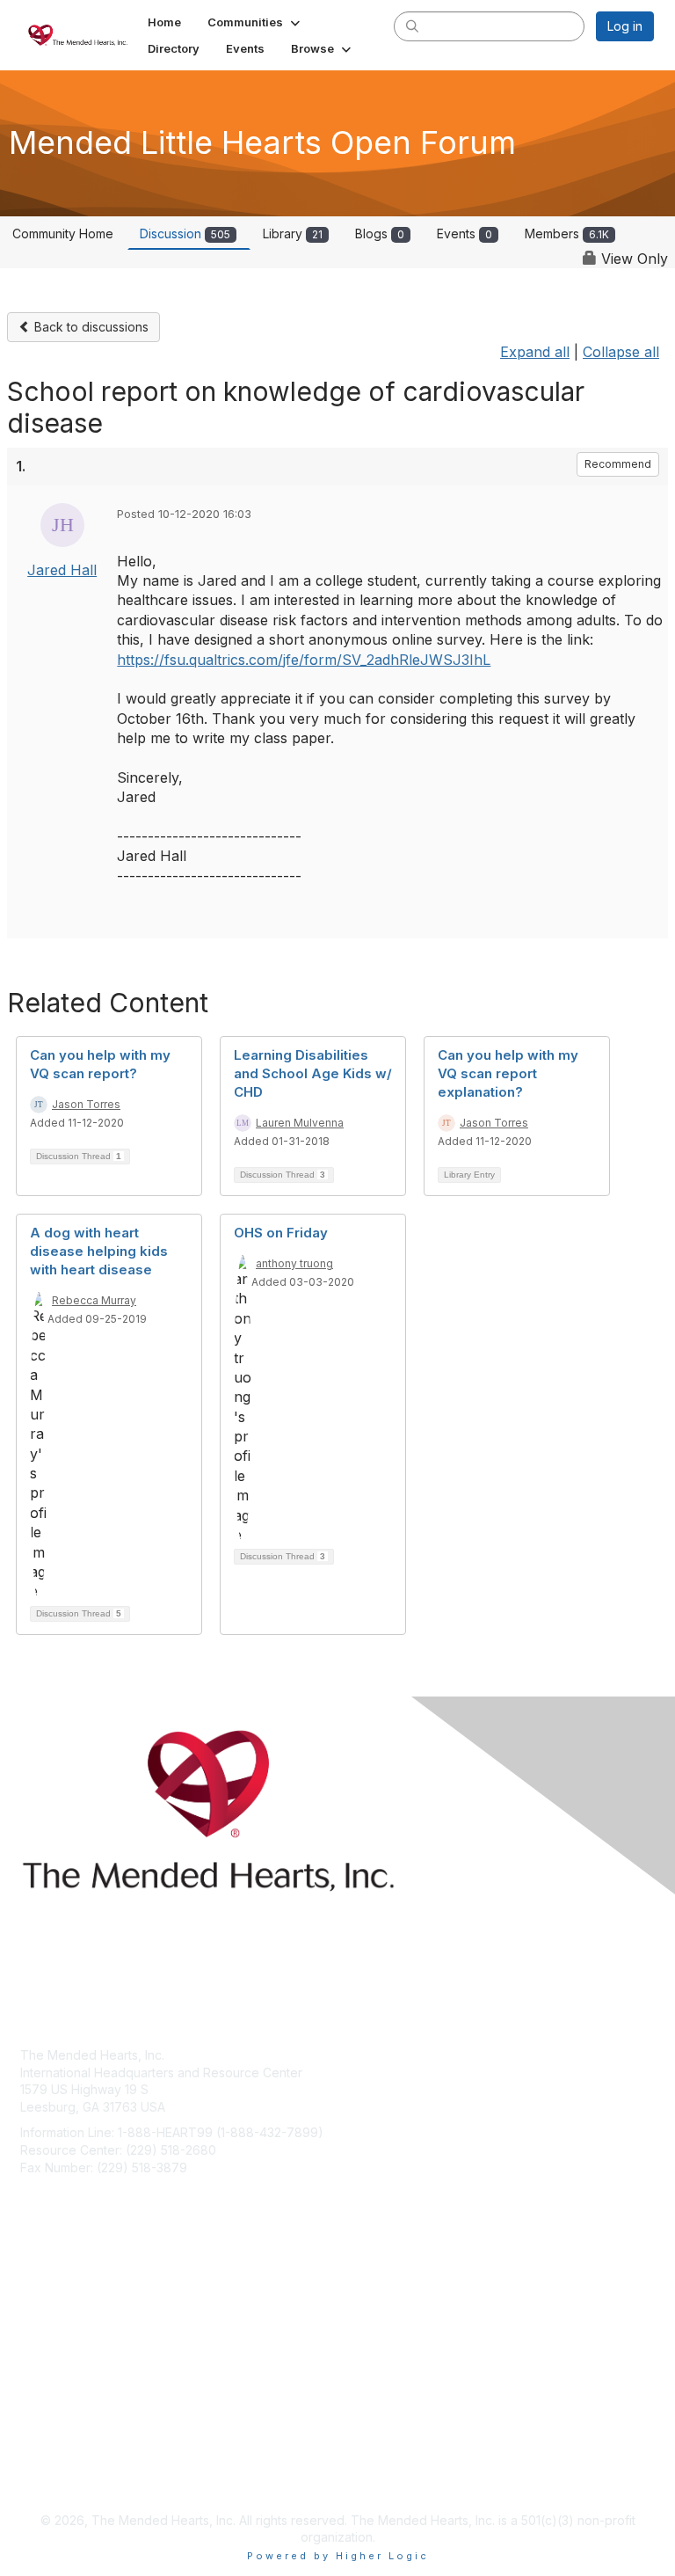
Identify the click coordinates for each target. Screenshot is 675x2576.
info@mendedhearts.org (91, 2193)
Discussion (185, 234)
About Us (47, 2459)
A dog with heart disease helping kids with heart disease (99, 1251)
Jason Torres (86, 1104)
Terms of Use (59, 2476)
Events (465, 234)
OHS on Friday (281, 1233)
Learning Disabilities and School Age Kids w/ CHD (313, 1073)
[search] (412, 26)
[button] (255, 22)
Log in (625, 26)
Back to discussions (90, 327)
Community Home (63, 234)
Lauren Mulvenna (300, 1123)
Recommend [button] (618, 464)
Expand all (535, 352)
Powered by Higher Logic (338, 2556)
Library (293, 234)
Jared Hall (62, 570)
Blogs (380, 234)
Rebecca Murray (94, 1300)
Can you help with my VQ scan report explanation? (508, 1073)
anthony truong (294, 1263)
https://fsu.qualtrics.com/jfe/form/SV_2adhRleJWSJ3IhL (304, 660)
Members (567, 234)
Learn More (54, 2343)
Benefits (44, 2326)
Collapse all (621, 352)
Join (33, 2309)
